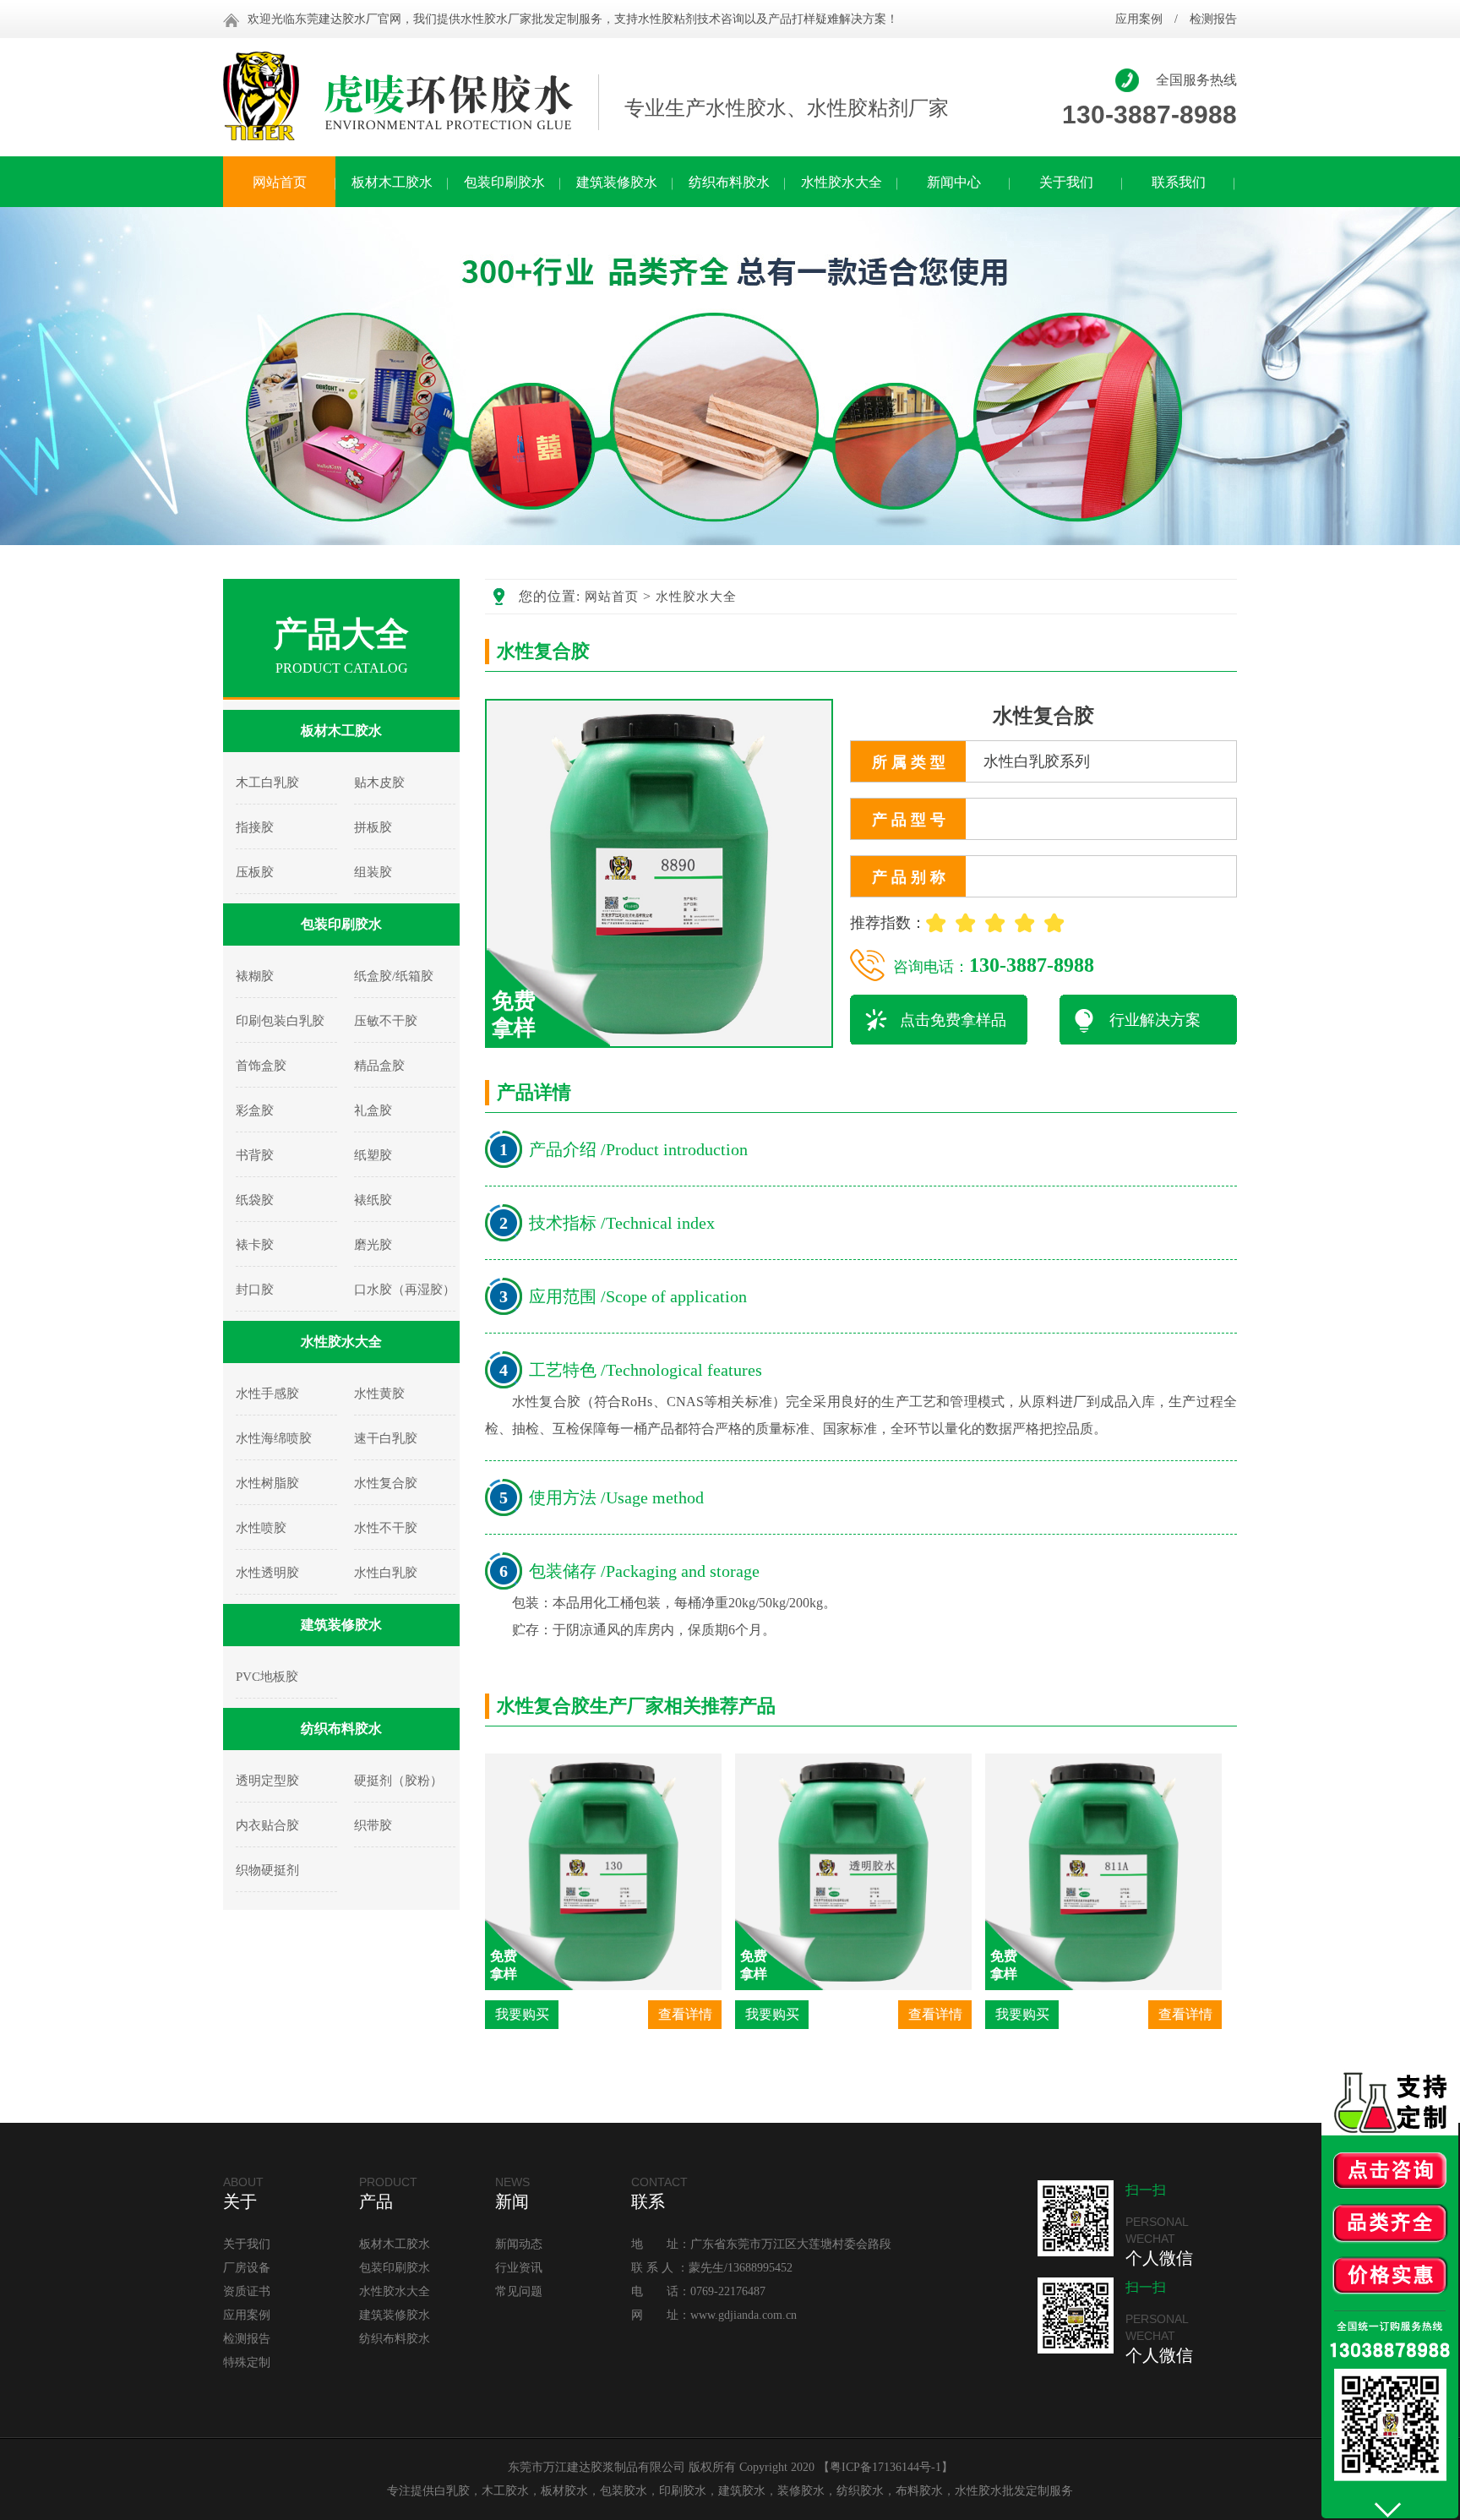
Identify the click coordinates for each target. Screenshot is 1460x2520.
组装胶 (373, 872)
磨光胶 (373, 1245)
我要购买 (522, 2014)
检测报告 (1213, 19)
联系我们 (1179, 182)
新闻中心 (954, 182)
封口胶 (255, 1290)
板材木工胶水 (392, 182)
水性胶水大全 (842, 182)
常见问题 (519, 2291)
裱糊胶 (255, 976)
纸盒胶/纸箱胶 (394, 976)
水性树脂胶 (267, 1483)
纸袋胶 (255, 1200)
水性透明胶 (267, 1573)
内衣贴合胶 (267, 1825)
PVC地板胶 (267, 1677)
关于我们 (1066, 182)
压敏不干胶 (386, 1021)
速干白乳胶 (386, 1438)
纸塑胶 (373, 1155)
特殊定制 (247, 2362)
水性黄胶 (379, 1394)
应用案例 (1139, 19)
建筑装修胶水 (617, 182)
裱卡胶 (255, 1245)
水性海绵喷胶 (274, 1438)
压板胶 (255, 872)
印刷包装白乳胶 (280, 1021)
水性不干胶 (386, 1528)
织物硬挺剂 (267, 1870)
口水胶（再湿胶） (405, 1290)
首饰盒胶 (261, 1066)
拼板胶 (373, 827)
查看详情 (685, 2014)
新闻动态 (519, 2244)
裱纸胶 (373, 1200)
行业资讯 (519, 2268)
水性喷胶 (261, 1528)
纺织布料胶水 (729, 182)
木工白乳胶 (267, 783)
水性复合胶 (386, 1483)
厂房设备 (247, 2268)
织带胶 (373, 1825)
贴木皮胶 (379, 783)
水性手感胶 (267, 1394)
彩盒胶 (255, 1110)
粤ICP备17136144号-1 (885, 2467)
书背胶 (255, 1155)
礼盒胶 (373, 1110)
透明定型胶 (267, 1781)
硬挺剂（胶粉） (398, 1781)
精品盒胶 (379, 1066)
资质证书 (247, 2291)
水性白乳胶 (386, 1573)
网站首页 (280, 182)
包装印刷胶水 (504, 182)
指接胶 (255, 827)
